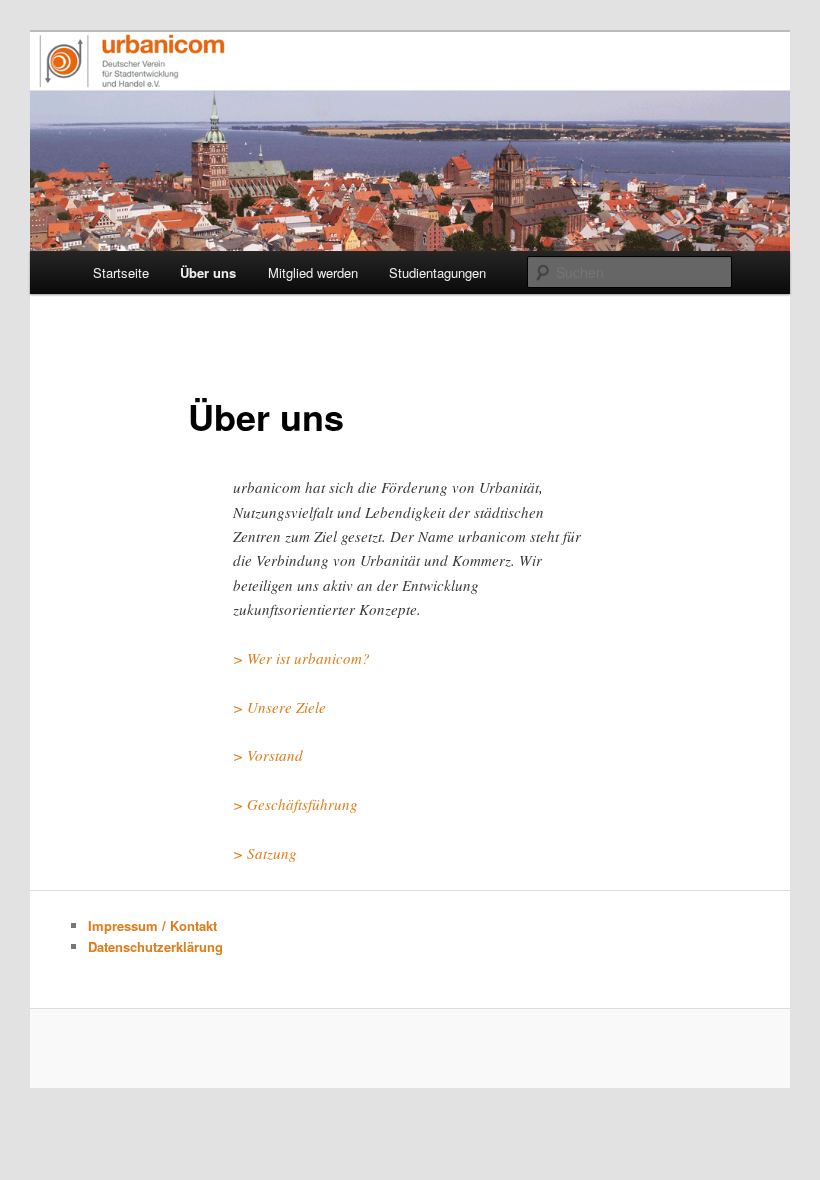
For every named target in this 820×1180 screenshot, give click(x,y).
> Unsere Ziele (279, 707)
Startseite (121, 272)
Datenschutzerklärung (155, 946)
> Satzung (265, 853)
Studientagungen (437, 272)
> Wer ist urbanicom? (301, 658)
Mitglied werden (313, 272)
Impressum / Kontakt (152, 925)
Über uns (208, 272)
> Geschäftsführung (295, 804)
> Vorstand (268, 755)
